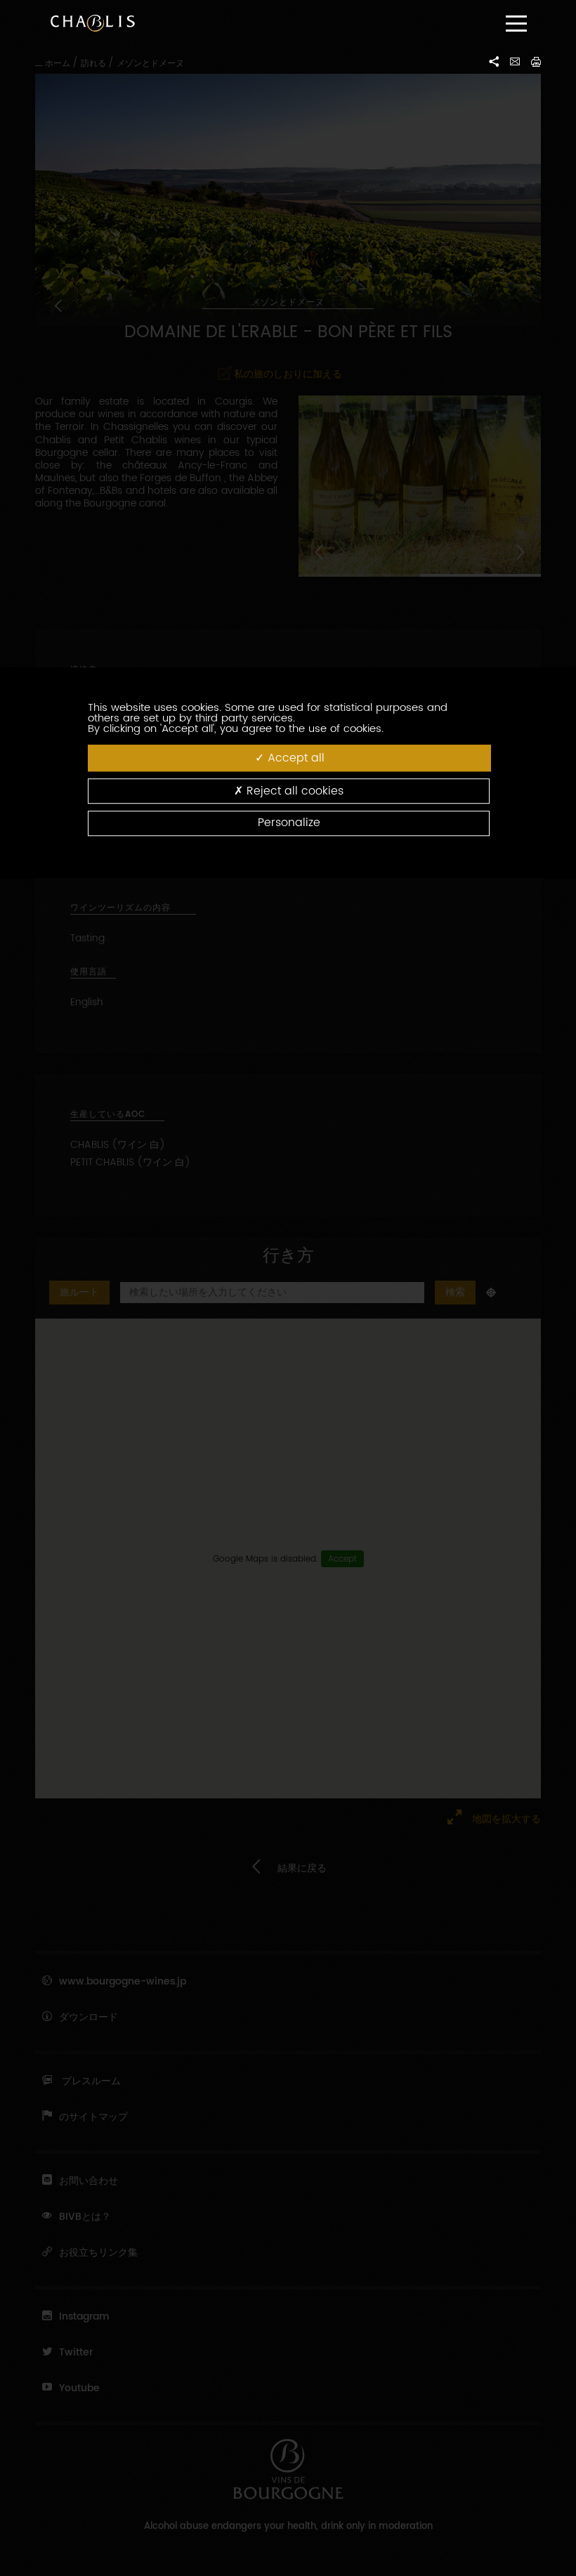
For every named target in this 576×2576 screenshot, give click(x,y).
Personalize (289, 823)
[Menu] (516, 24)
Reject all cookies (293, 792)
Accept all (294, 758)
